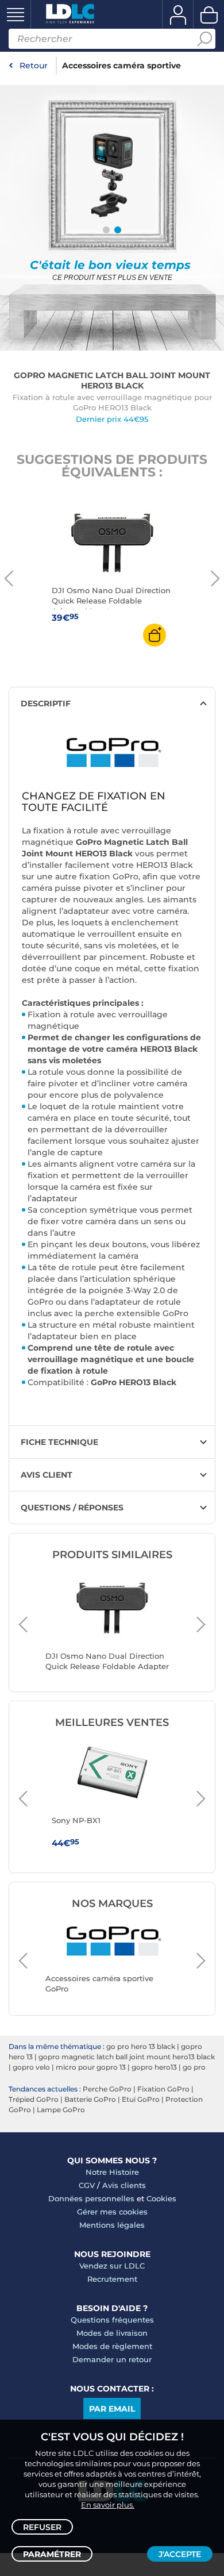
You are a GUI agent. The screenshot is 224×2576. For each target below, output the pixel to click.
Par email (112, 2409)
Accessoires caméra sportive (121, 66)
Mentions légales (112, 2225)
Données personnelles (91, 2198)
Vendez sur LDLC (112, 2266)
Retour (34, 66)
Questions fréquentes (112, 2320)
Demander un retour (112, 2359)
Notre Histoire (112, 2172)
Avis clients (124, 2185)
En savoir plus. (108, 2505)
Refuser (42, 2527)
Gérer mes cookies (112, 2212)
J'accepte (180, 2554)
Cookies (161, 2198)
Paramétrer (52, 2554)
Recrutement (112, 2279)
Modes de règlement (112, 2346)
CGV (87, 2185)
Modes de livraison (112, 2333)
